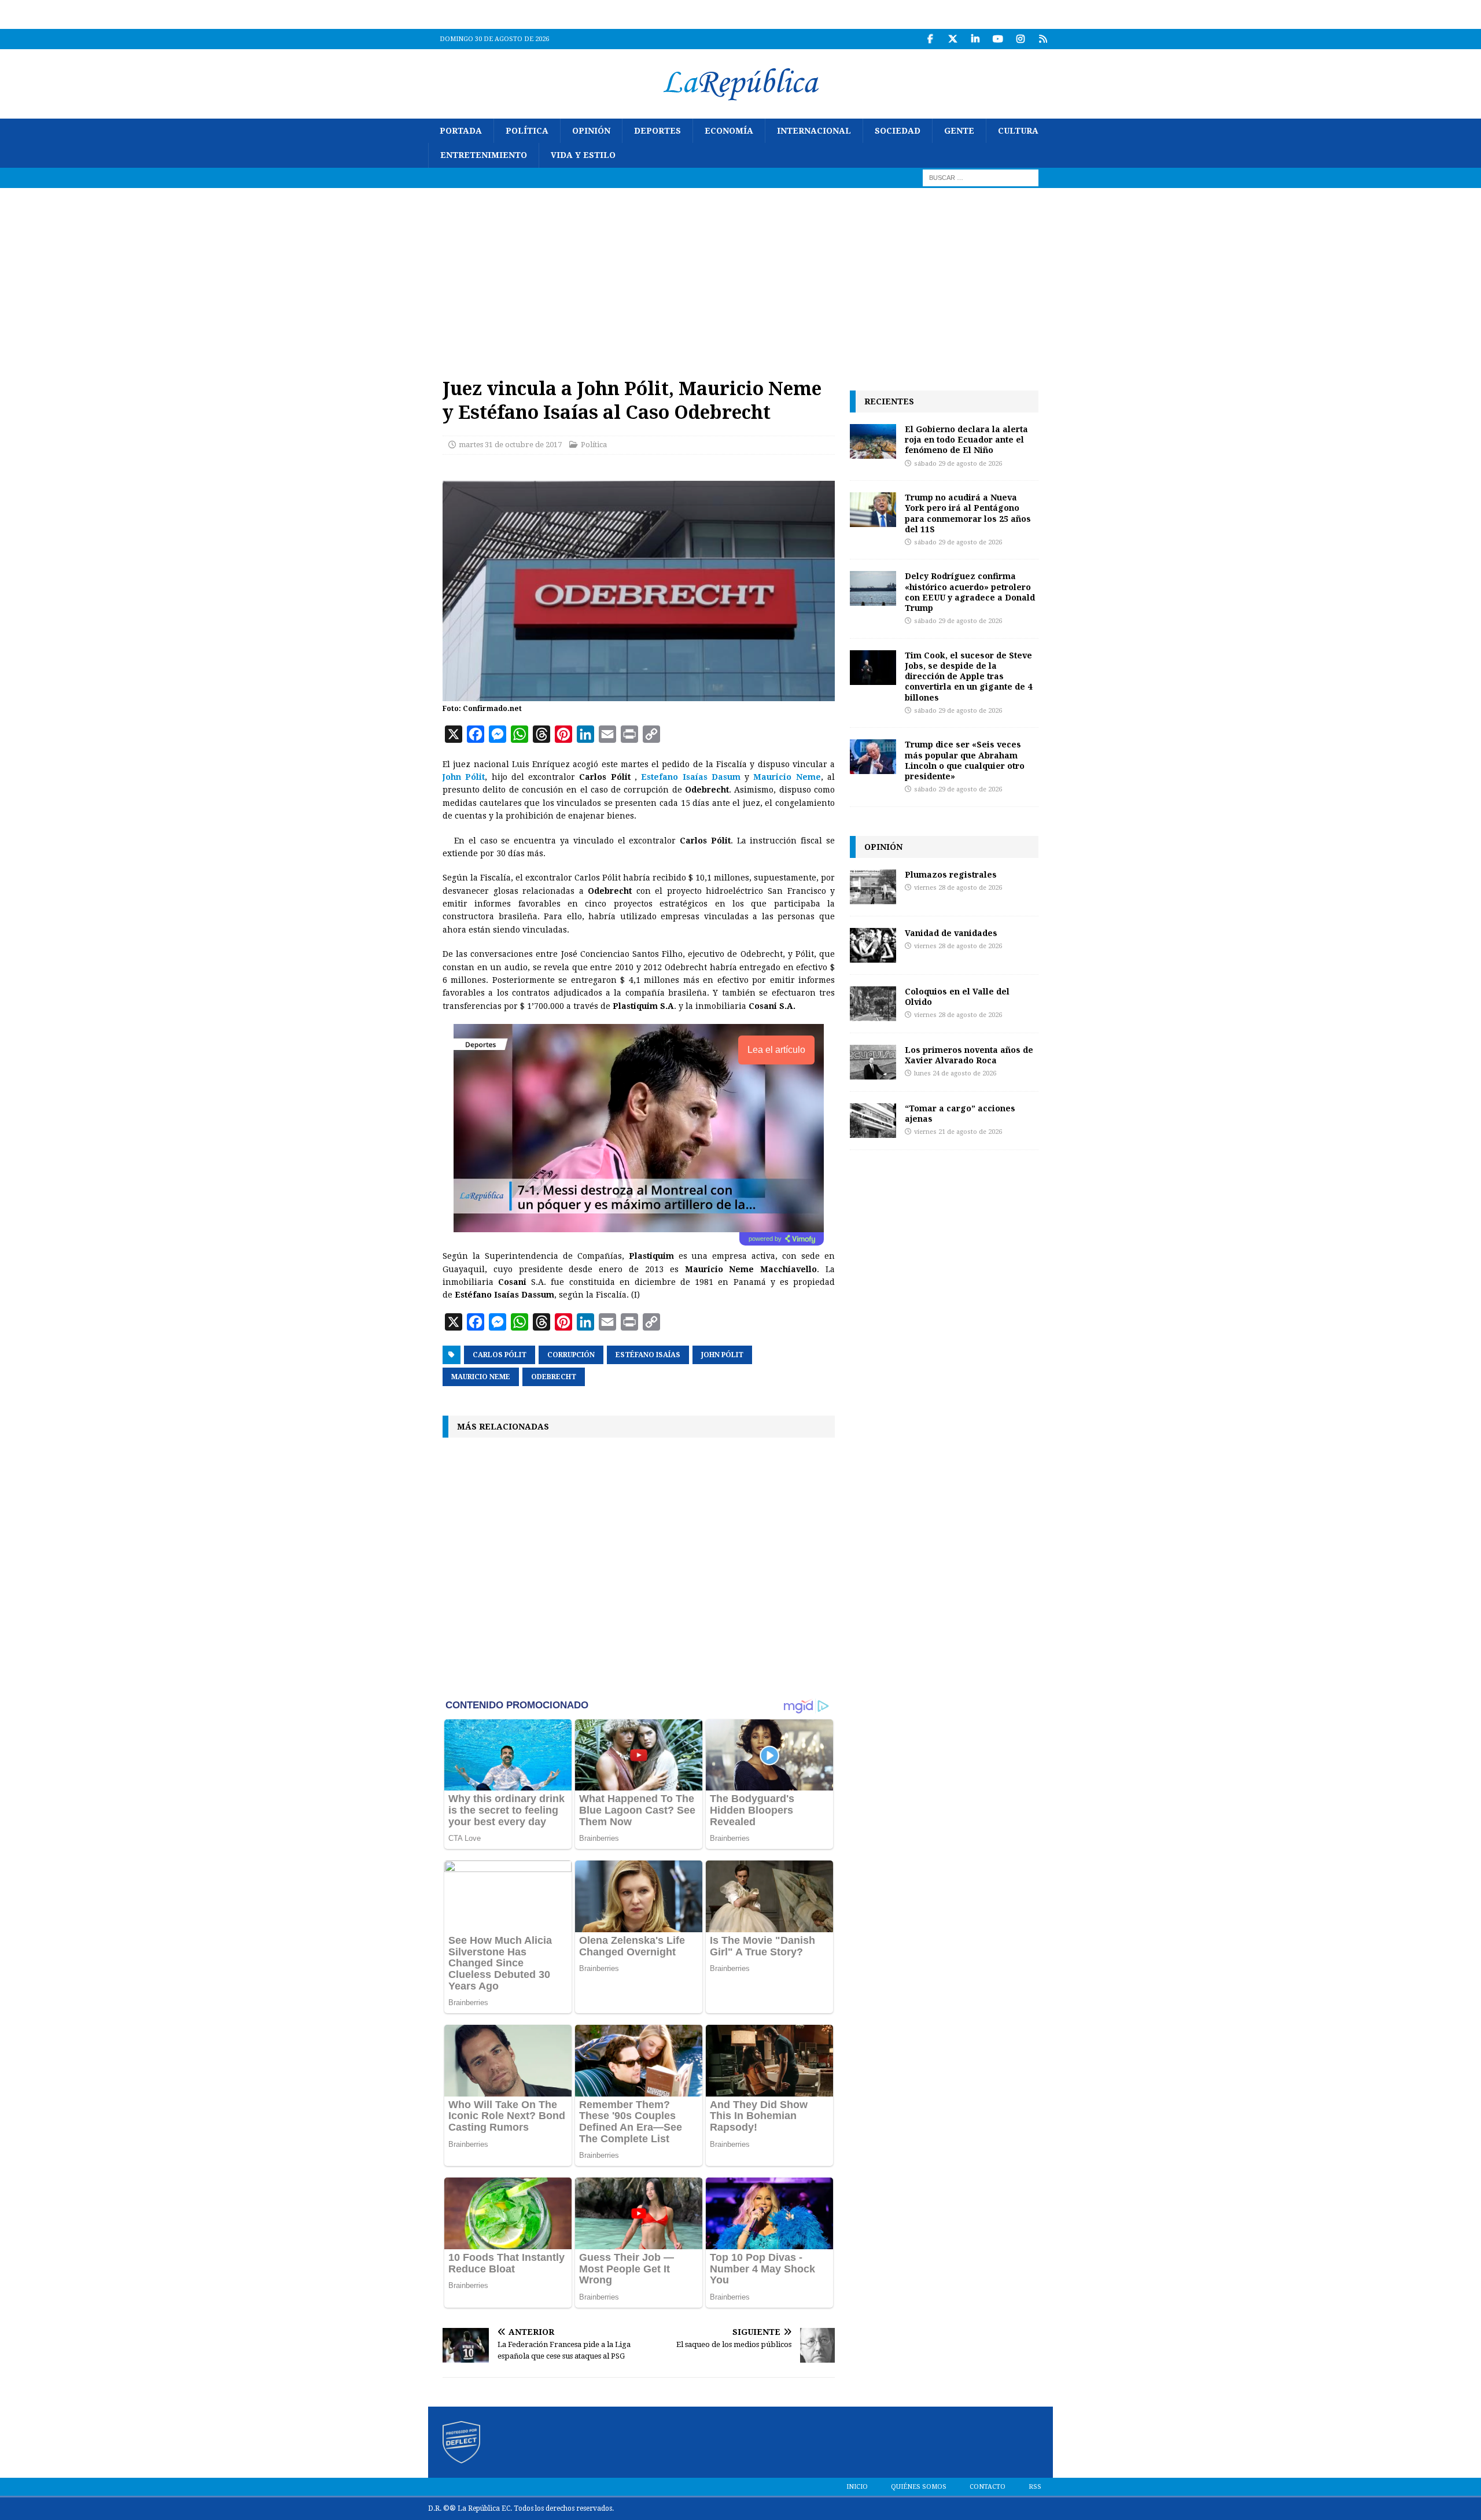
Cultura (1018, 131)
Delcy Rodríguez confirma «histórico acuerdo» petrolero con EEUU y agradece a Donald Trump (970, 592)
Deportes (657, 131)
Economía (729, 131)
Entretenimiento (484, 155)
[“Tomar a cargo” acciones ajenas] (873, 1121)
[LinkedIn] (975, 39)
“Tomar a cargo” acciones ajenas (960, 1113)
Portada (461, 131)
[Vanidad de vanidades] (873, 945)
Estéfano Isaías (648, 1355)
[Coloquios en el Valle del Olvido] (873, 1004)
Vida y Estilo (583, 155)
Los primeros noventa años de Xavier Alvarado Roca (969, 1055)
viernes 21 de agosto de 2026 (958, 1132)
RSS (1035, 2487)
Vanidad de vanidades (951, 933)
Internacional (814, 131)
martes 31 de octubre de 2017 (510, 445)
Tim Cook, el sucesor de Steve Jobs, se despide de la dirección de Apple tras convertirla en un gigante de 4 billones (968, 676)
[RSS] (1043, 39)
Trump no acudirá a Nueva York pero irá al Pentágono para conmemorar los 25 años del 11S (968, 513)
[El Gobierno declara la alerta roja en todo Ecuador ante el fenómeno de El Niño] (873, 441)
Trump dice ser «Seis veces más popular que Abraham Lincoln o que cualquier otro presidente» (965, 760)
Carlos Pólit (500, 1355)
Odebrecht (554, 1377)
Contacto (988, 2487)
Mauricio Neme (481, 1377)
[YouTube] (998, 39)
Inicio (857, 2487)
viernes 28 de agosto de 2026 (958, 888)
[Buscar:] (981, 177)
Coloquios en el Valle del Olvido (957, 996)
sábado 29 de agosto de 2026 (958, 464)
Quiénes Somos (919, 2487)
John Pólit (722, 1355)
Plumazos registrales (951, 874)
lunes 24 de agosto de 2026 (955, 1073)
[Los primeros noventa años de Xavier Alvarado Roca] (873, 1062)
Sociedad (898, 131)
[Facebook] (930, 39)
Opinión (591, 131)
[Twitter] (953, 39)
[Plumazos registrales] (873, 887)
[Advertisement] (740, 275)
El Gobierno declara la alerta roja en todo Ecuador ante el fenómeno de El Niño (966, 439)
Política (527, 131)
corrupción (571, 1355)
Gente (959, 131)
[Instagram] (1020, 39)
